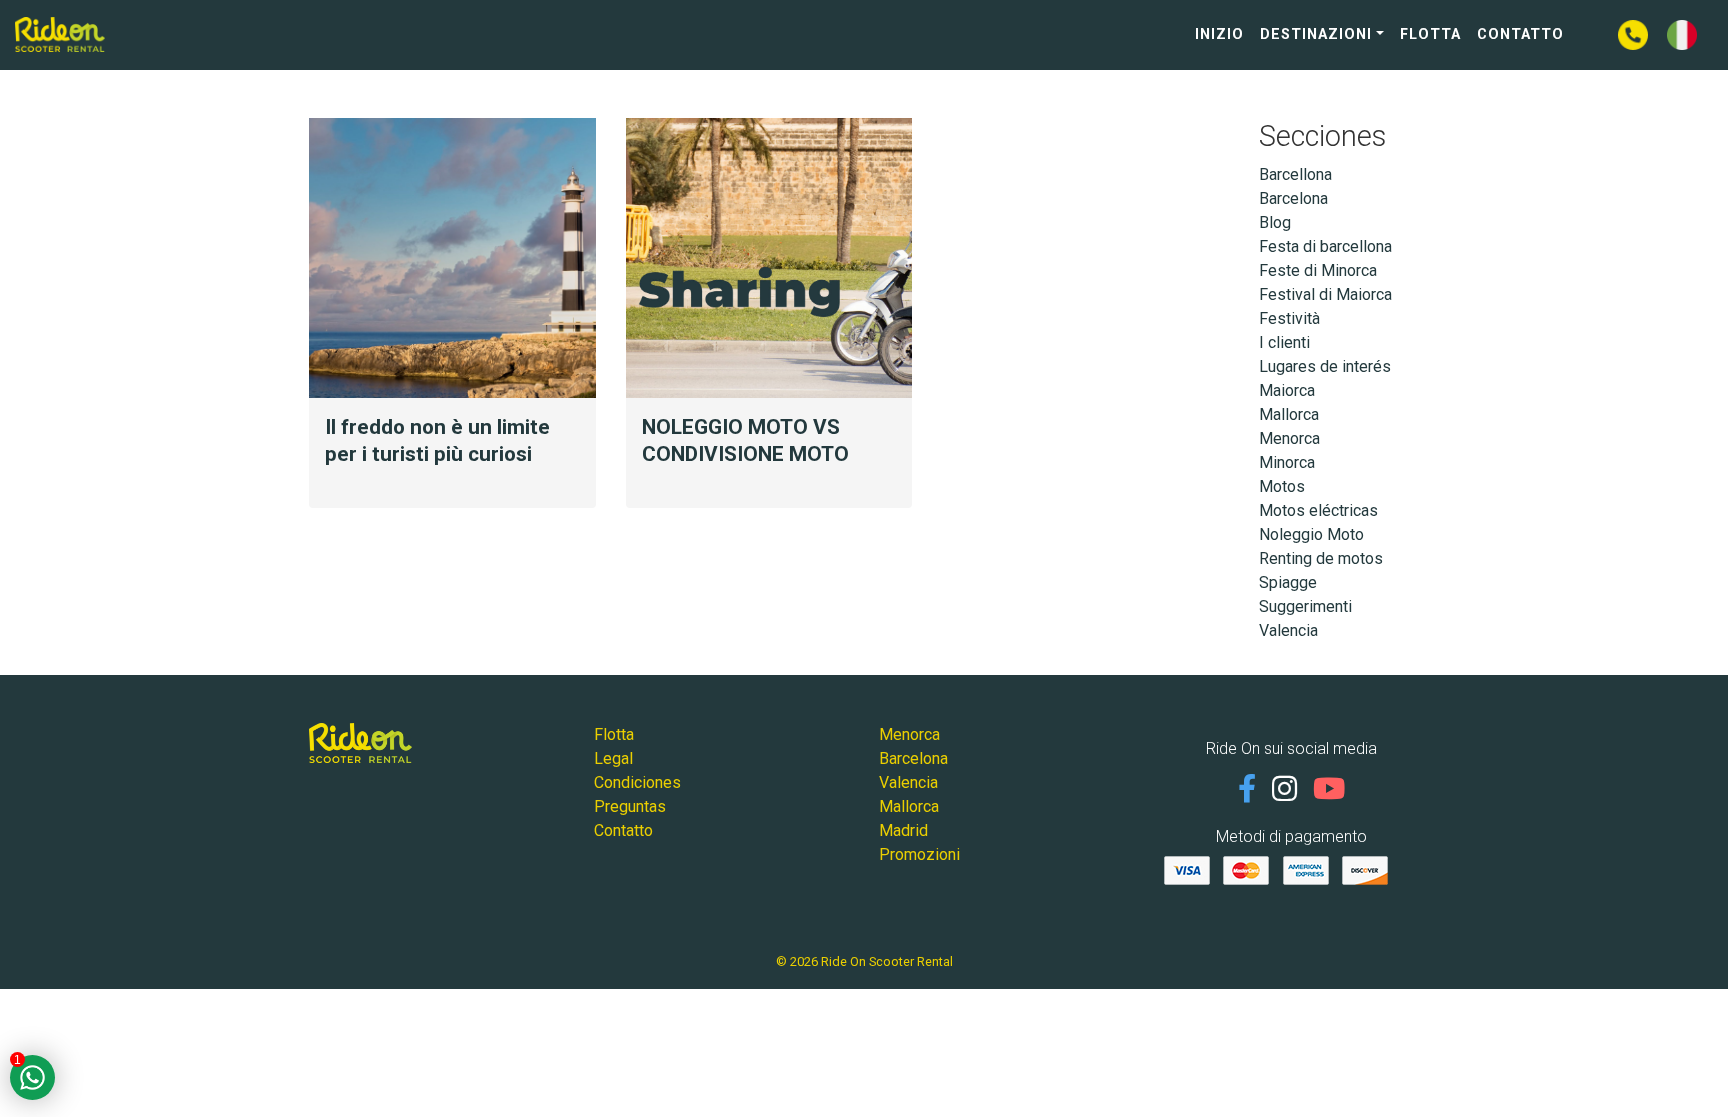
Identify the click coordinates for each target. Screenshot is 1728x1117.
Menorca (1289, 438)
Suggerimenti (1305, 606)
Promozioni (919, 854)
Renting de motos (1321, 558)
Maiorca (1287, 390)
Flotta (1430, 34)
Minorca (1287, 462)
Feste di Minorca (1318, 270)
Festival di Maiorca (1325, 294)
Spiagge (1288, 582)
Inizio (1219, 34)
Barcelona (1293, 198)
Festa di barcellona (1325, 246)
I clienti (1284, 342)
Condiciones (637, 782)
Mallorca (1289, 414)
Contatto (1520, 34)
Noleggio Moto (1311, 534)
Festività (1289, 318)
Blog (1275, 222)
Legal (613, 758)
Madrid (903, 830)
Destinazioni (1316, 34)
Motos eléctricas (1318, 510)
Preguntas (630, 806)
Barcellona (1295, 174)
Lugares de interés (1325, 366)
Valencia (1288, 630)
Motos (1282, 486)
